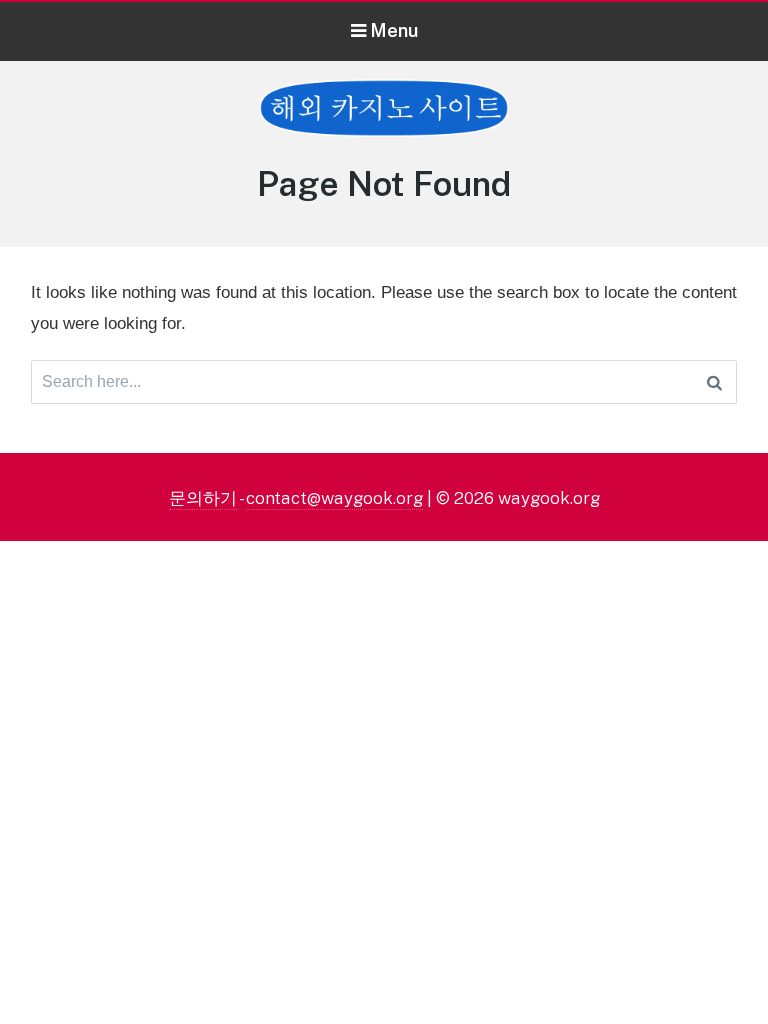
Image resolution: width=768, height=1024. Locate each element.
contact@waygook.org (334, 498)
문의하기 (203, 498)
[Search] (714, 382)
